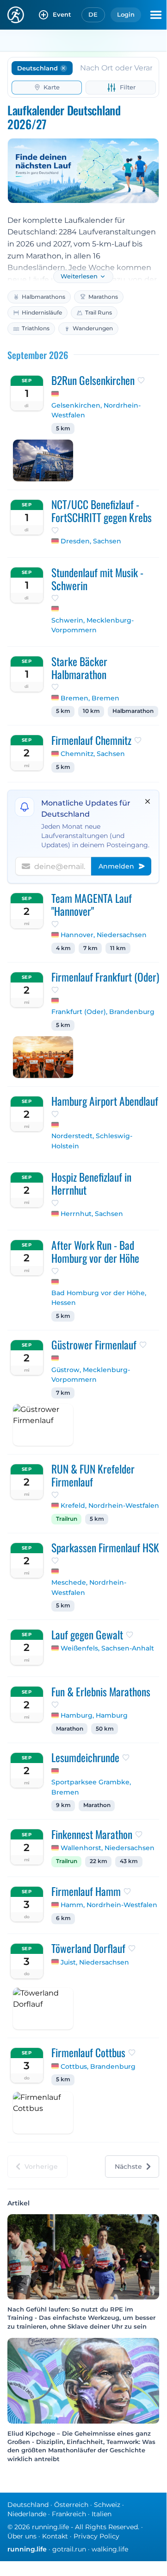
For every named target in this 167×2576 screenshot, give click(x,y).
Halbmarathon (133, 711)
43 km (129, 1861)
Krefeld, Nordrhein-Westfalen (110, 1505)
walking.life (110, 2549)
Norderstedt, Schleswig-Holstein (92, 1141)
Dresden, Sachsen (91, 541)
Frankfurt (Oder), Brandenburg (103, 1012)
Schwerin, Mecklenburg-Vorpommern (93, 625)
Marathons (103, 297)
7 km (90, 948)
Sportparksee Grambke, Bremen (91, 1787)
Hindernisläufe (42, 312)
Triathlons (36, 328)
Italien (102, 2514)
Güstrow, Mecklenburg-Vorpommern (91, 1375)
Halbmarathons (43, 297)
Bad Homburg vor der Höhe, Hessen (99, 1298)
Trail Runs (99, 312)
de (93, 14)
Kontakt (55, 2536)
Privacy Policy (96, 2536)
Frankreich (69, 2514)
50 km (105, 1729)
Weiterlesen (79, 276)
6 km (63, 1918)
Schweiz (107, 2505)
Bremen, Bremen (90, 698)
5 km (63, 428)
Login (126, 14)
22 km (99, 1861)
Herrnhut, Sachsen (92, 1214)
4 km (63, 948)
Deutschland (28, 2505)
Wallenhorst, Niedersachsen (108, 1848)
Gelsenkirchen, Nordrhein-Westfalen (96, 410)
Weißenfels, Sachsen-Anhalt (107, 1648)
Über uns (22, 2536)
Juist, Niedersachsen (95, 1962)
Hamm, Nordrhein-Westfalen (109, 1905)
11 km (118, 948)
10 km (91, 711)
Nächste (128, 2167)
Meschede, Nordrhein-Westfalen (89, 1587)
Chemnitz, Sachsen (93, 754)
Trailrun (67, 1519)
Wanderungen (93, 328)
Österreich (71, 2505)
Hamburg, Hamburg (94, 1715)
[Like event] (141, 380)
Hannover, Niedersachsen (104, 935)
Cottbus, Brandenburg (98, 2066)
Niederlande (27, 2514)
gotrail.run (69, 2549)
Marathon (70, 1729)
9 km (63, 1805)
